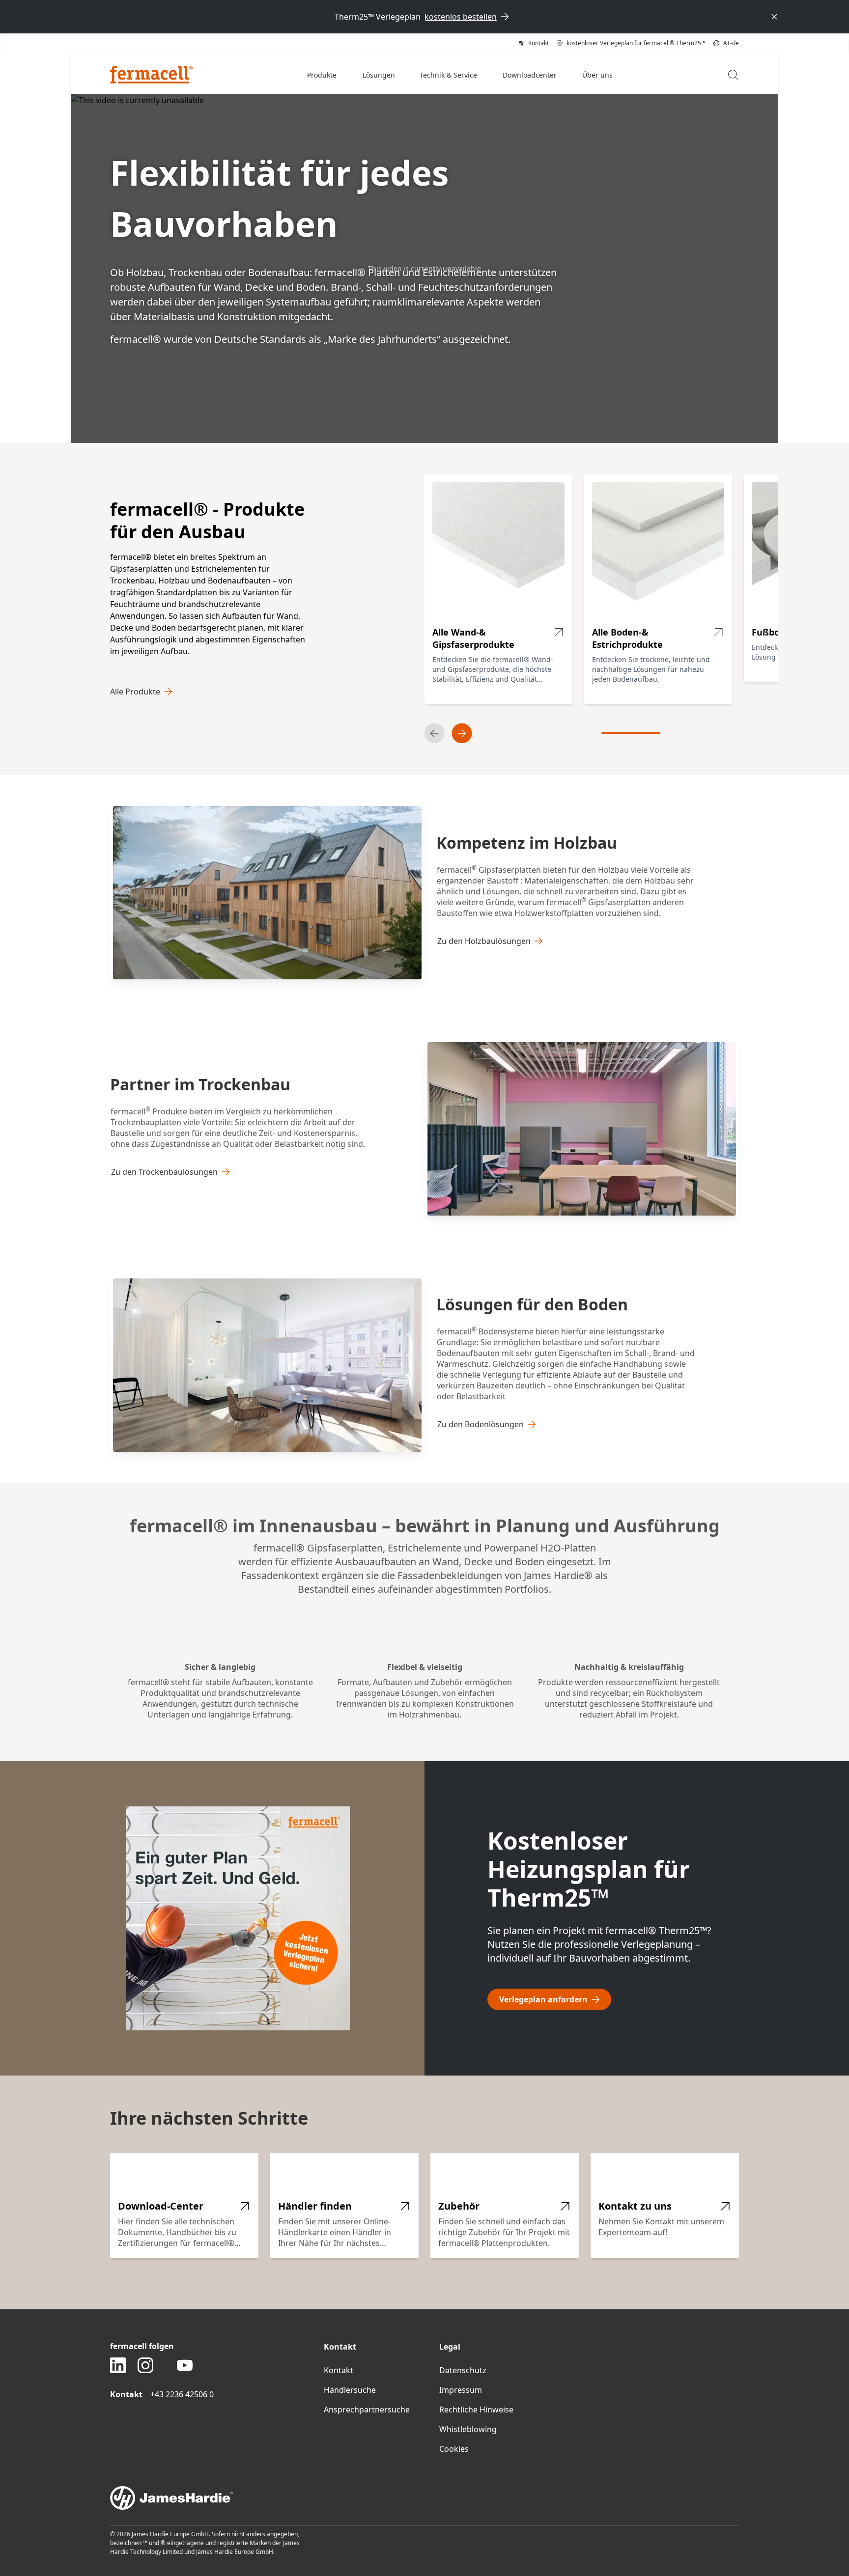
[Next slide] (462, 733)
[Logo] (152, 75)
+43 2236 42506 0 (182, 2394)
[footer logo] (424, 2498)
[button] (323, 75)
